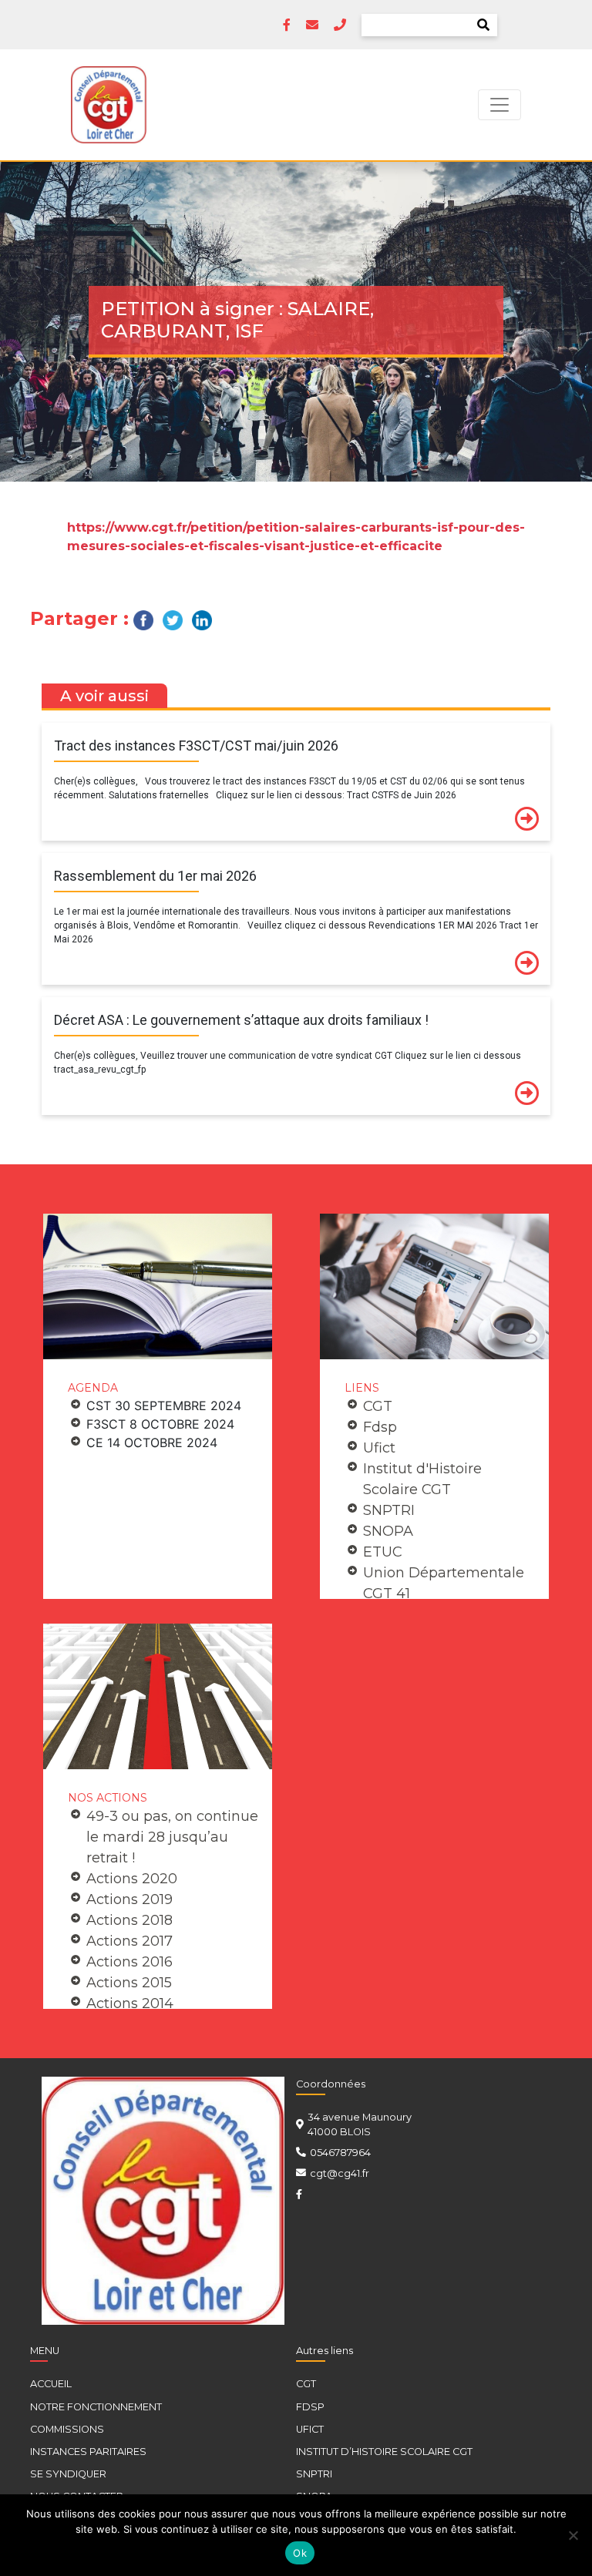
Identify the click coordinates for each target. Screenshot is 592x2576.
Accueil (51, 2384)
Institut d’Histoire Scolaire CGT (384, 2452)
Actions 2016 (129, 1962)
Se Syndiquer (68, 2474)
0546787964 (340, 2153)
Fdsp (380, 1427)
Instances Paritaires (88, 2452)
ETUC (383, 1552)
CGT (378, 1406)
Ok (300, 2553)
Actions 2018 (129, 1920)
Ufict (379, 1448)
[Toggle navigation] (499, 105)
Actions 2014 (130, 2003)
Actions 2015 (129, 1983)
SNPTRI (389, 1510)
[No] (573, 2535)
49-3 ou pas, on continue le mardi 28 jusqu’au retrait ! (172, 1837)
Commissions (67, 2429)
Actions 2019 (129, 1899)
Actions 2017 (129, 1941)
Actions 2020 (132, 1879)
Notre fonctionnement (96, 2407)
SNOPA (388, 1531)
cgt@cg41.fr (340, 2173)
